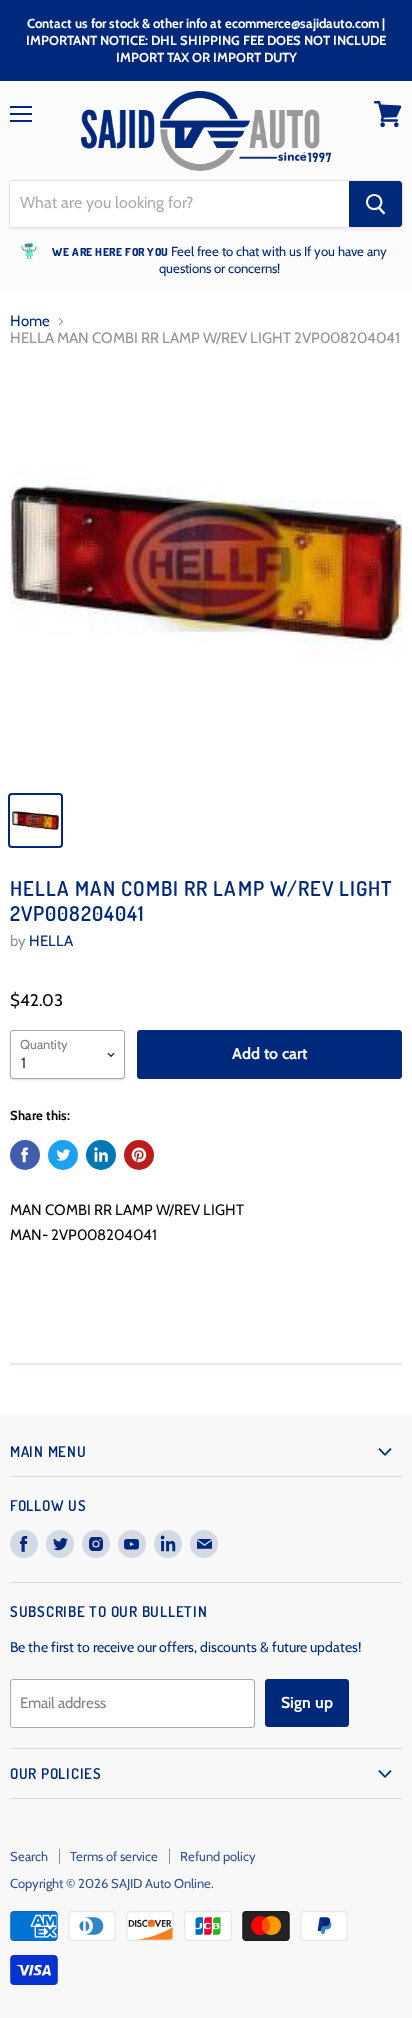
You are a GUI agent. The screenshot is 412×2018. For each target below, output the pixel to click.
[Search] (375, 204)
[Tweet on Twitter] (63, 1155)
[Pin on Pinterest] (139, 1155)
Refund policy (218, 1856)
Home (30, 321)
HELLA (51, 941)
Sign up (307, 1702)
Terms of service (114, 1856)
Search (29, 1856)
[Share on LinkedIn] (101, 1155)
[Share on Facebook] (25, 1155)
